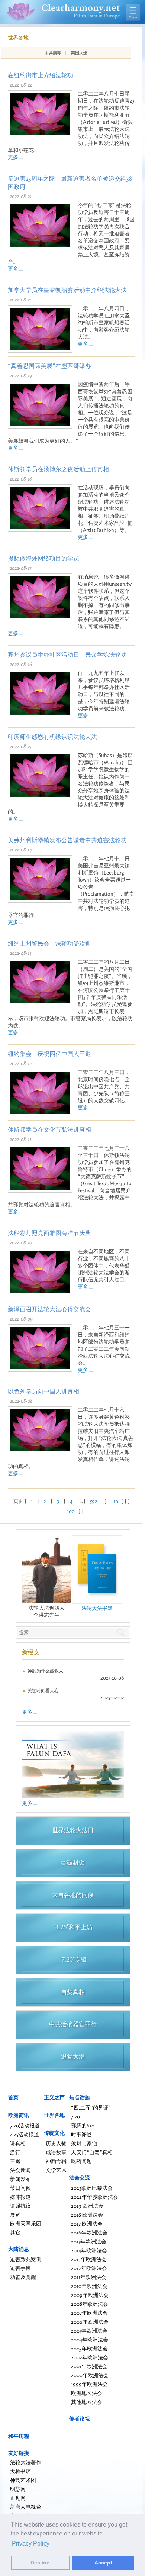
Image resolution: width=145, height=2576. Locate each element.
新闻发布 (20, 2179)
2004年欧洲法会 (90, 2339)
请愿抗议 (20, 2206)
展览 (15, 2215)
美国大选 (79, 53)
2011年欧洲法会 (89, 2277)
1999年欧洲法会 (89, 2384)
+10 (114, 1501)
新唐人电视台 (26, 2507)
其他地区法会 (87, 2402)
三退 (15, 2161)
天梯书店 (20, 2471)
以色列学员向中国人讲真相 (43, 1391)
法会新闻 (20, 2170)
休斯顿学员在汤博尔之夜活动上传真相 (58, 469)
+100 (69, 1511)
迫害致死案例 (26, 2259)
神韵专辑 (56, 2161)
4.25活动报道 (25, 2134)
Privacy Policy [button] (31, 2543)
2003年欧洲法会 (89, 2348)
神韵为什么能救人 (45, 1671)
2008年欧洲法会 (90, 2304)
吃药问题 (81, 2161)
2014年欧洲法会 (89, 2250)
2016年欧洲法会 (89, 2232)
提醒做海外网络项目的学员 (43, 558)
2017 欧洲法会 (87, 2223)
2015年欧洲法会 (89, 2241)
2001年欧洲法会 (89, 2366)
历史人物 (56, 2143)
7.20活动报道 (25, 2125)
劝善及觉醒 (23, 2277)
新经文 (31, 1652)
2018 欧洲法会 (87, 2215)
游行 (15, 2152)
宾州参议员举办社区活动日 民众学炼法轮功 (67, 654)
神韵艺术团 (23, 2480)
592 (94, 1501)
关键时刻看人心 (43, 1691)
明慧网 (18, 2489)
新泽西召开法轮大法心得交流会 (49, 1309)
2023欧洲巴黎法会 (92, 2188)
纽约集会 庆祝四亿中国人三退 (49, 1054)
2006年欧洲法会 (90, 2322)
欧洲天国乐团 (26, 2223)
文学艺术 (56, 2170)
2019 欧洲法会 (87, 2206)
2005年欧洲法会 (89, 2331)
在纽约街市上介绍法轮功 (41, 75)
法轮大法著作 (26, 2462)
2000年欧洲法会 (90, 2375)
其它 (15, 2232)
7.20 (75, 2116)
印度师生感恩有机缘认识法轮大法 (52, 737)
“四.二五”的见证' (90, 2108)
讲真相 (18, 2143)
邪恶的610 (83, 2125)
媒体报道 (20, 2197)
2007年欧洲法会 (89, 2313)
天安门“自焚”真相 (92, 2152)
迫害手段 (20, 2268)
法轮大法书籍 (97, 1608)
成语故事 (56, 2152)
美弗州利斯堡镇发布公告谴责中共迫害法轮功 (67, 840)
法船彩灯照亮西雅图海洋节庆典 (49, 1233)
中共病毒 (53, 53)
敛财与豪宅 (84, 2143)
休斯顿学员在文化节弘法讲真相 (49, 1129)
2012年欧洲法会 (89, 2268)
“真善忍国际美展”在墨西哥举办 (49, 366)
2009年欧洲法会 (90, 2295)
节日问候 (20, 2188)
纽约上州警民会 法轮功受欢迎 (49, 943)
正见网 (18, 2498)
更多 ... (15, 157)
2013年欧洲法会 (89, 2259)
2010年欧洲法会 (89, 2286)
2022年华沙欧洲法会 (95, 2197)
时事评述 (81, 2134)
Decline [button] (40, 2563)
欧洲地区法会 (87, 2393)
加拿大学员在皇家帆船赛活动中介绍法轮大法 (67, 290)
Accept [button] (103, 2563)
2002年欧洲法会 (90, 2357)
